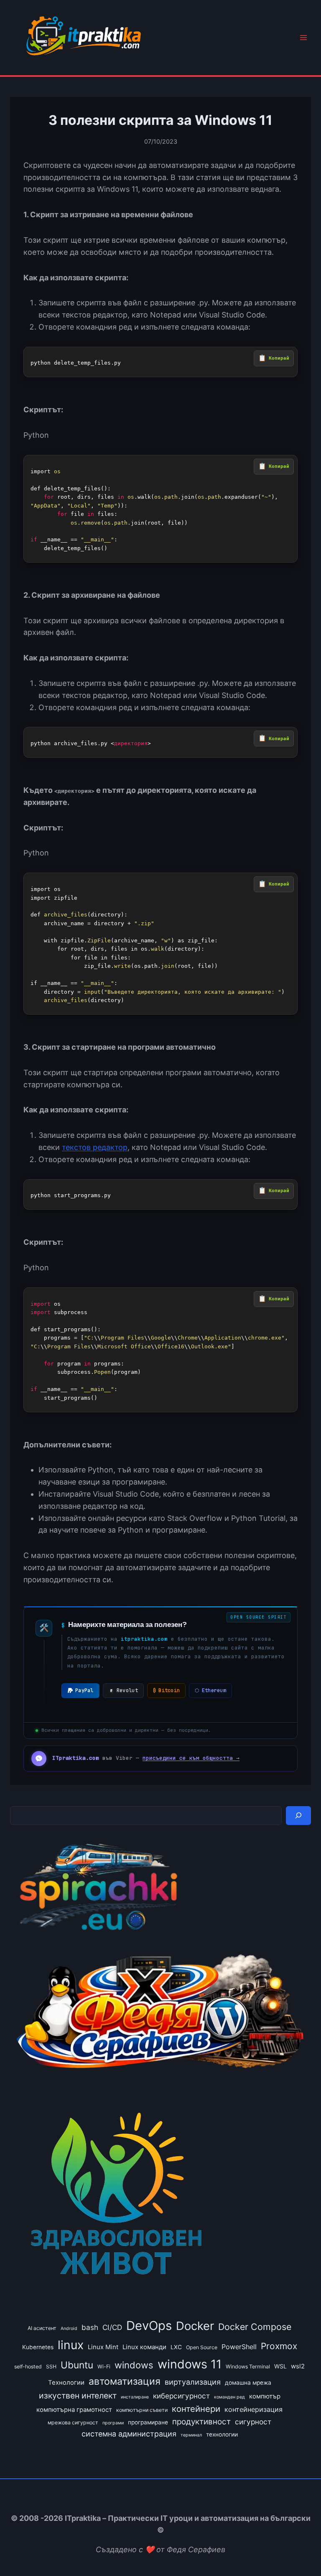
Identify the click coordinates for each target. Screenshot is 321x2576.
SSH (51, 2367)
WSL (280, 2366)
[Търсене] (298, 1816)
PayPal (84, 1690)
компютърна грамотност (74, 2410)
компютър (265, 2396)
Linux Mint (103, 2347)
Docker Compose (255, 2327)
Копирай (279, 358)
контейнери (196, 2409)
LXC (176, 2347)
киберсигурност (181, 2396)
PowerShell (239, 2347)
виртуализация (193, 2382)
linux (71, 2345)
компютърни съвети (142, 2410)
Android (69, 2329)
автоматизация (125, 2381)
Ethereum (210, 1690)
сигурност (253, 2422)
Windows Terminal (248, 2367)
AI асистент (42, 2328)
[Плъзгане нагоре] (299, 2550)
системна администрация (129, 2434)
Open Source (202, 2347)
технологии (222, 2434)
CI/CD (112, 2327)
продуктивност (201, 2422)
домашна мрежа (248, 2383)
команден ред (229, 2397)
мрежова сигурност (73, 2422)
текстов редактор (95, 1147)
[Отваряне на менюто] (303, 38)
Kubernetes (38, 2347)
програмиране (148, 2422)
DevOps (149, 2326)
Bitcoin (166, 1690)
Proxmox (279, 2346)
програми (113, 2423)
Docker (195, 2326)
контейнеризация (253, 2409)
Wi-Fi (104, 2367)
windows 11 (190, 2364)
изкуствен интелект (78, 2396)
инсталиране (135, 2397)
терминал (191, 2435)
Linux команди (144, 2347)
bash (90, 2327)
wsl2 (298, 2366)
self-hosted (28, 2367)
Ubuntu (77, 2365)
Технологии (66, 2383)
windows (134, 2365)
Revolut (127, 1690)
